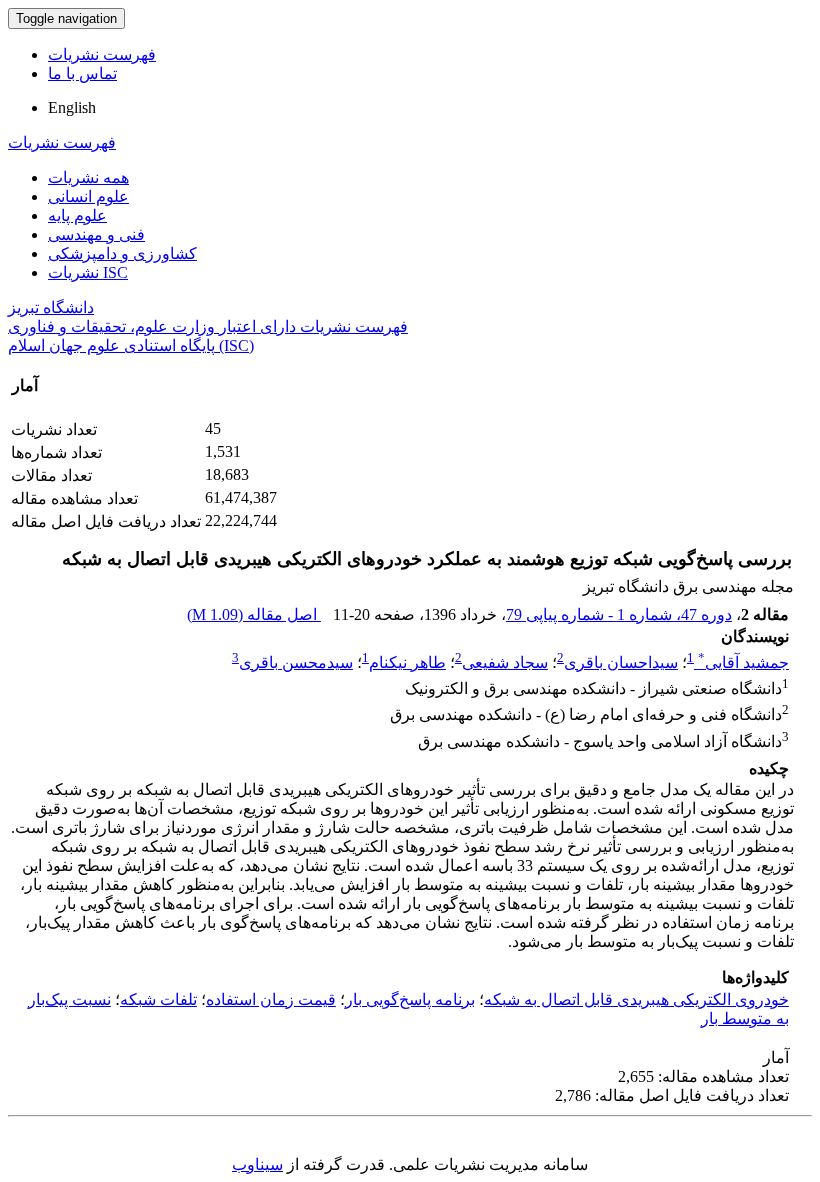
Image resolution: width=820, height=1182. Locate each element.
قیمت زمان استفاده (271, 999)
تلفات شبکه (158, 999)
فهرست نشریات (102, 54)
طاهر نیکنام (407, 662)
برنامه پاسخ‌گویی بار (410, 999)
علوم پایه (77, 215)
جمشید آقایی (743, 662)
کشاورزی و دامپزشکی (122, 253)
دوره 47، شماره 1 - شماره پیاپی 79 (619, 614)
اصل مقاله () (254, 614)
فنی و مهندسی (96, 234)
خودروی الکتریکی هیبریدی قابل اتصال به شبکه (636, 999)
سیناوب (257, 1164)
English (72, 107)
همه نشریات (88, 177)
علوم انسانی (88, 196)
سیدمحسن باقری (296, 662)
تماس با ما (82, 73)
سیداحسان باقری (621, 662)
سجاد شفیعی (505, 662)
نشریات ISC (88, 272)
